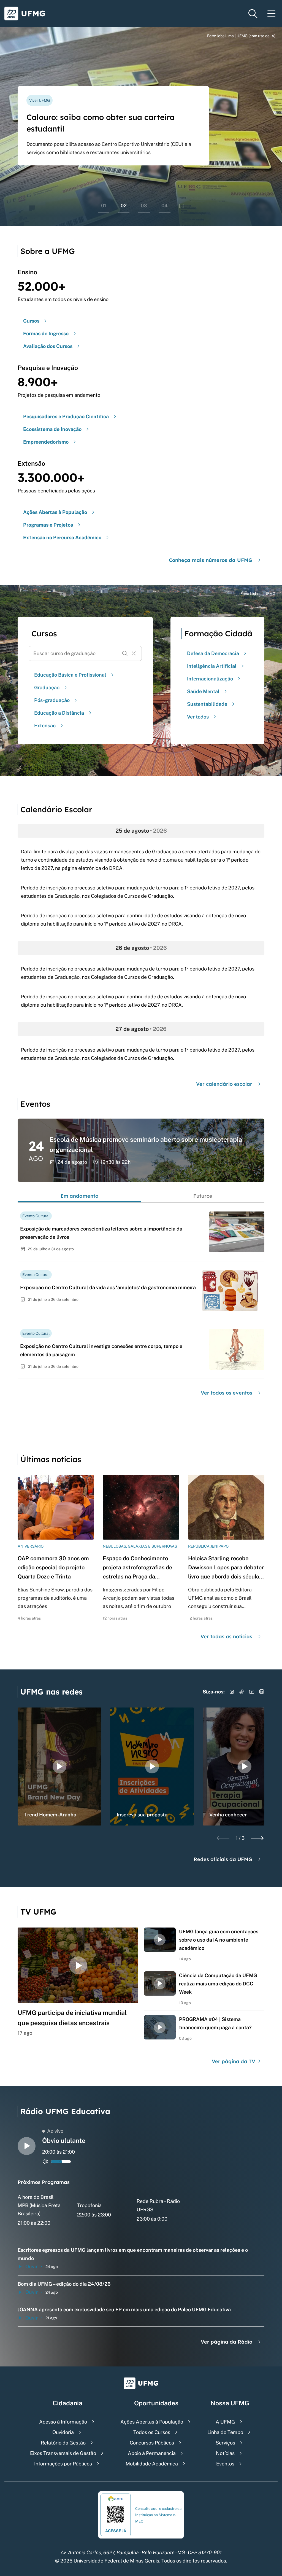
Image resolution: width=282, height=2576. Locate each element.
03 (144, 206)
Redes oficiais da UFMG (223, 1859)
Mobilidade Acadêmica (152, 2464)
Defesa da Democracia (213, 653)
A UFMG (225, 2422)
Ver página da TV (234, 2061)
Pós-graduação (52, 700)
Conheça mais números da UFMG (211, 560)
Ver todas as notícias (226, 1637)
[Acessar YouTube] (252, 1692)
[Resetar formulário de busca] (134, 653)
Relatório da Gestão (63, 2443)
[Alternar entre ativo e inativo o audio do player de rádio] (45, 2162)
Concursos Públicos (152, 2443)
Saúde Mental (203, 691)
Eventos (225, 2464)
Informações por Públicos (63, 2464)
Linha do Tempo (225, 2432)
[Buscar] (125, 653)
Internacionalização (210, 679)
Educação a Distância (59, 713)
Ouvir (32, 2267)
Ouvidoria (63, 2432)
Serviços (225, 2443)
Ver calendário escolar (224, 1084)
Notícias (225, 2453)
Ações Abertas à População (152, 2422)
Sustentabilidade (207, 704)
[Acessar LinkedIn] (262, 1692)
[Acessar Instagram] (232, 1692)
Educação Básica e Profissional (70, 675)
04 (165, 206)
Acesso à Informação (63, 2422)
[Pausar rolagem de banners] (181, 206)
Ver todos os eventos (227, 1393)
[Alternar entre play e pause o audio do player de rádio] (27, 2146)
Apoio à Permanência (152, 2453)
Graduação (47, 687)
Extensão (45, 726)
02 (124, 206)
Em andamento (79, 1196)
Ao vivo (55, 2131)
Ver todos (198, 717)
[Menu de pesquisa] (253, 14)
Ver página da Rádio (227, 2342)
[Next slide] (257, 1838)
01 (104, 206)
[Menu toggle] (272, 14)
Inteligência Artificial (212, 666)
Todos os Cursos (152, 2432)
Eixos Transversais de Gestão (63, 2453)
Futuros (203, 1196)
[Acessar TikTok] (242, 1692)
